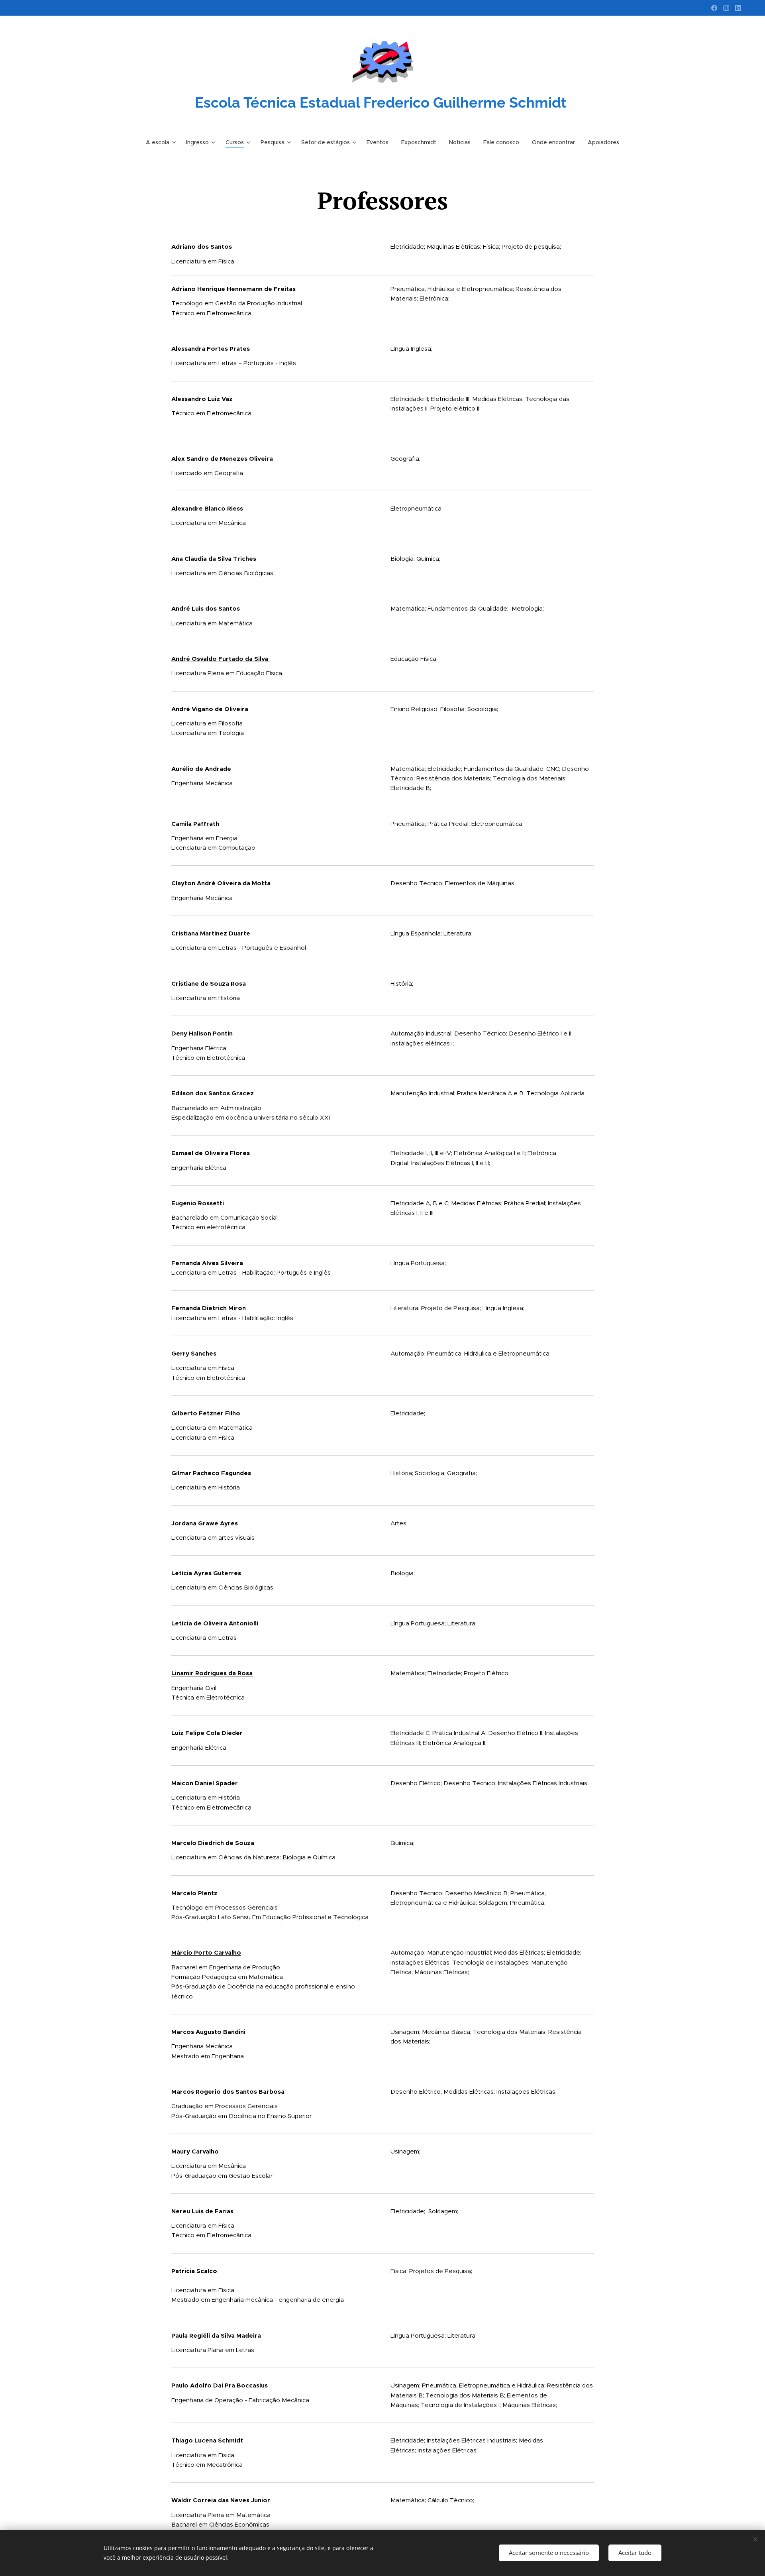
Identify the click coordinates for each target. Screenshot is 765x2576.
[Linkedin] (738, 8)
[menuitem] (163, 142)
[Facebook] (714, 8)
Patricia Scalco (194, 2271)
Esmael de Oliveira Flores (211, 1153)
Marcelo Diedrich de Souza (213, 1843)
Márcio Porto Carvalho (206, 1952)
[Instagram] (726, 8)
